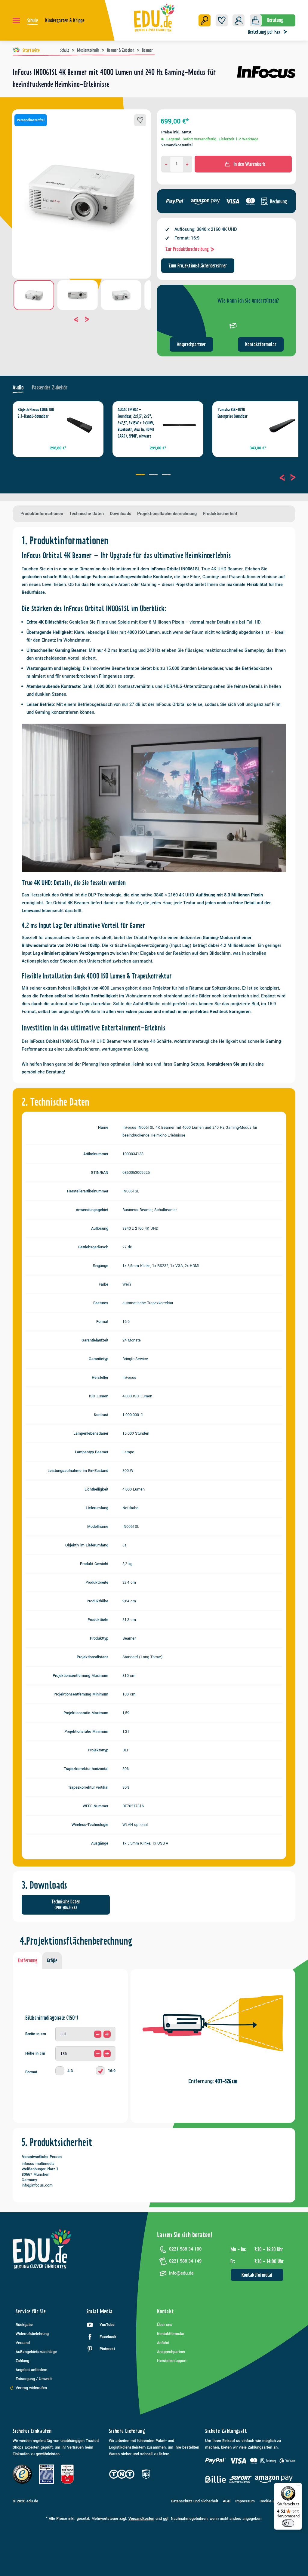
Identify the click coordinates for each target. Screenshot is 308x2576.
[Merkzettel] (222, 20)
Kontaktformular (261, 344)
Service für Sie (31, 2311)
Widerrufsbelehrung (32, 2334)
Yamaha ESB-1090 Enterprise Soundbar (233, 413)
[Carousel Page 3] (167, 475)
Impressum (245, 2501)
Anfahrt (163, 2343)
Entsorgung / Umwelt (34, 2379)
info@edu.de (181, 2273)
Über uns (165, 2325)
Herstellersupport (172, 2361)
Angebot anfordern (31, 2370)
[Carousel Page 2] (154, 475)
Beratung (275, 20)
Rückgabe (24, 2325)
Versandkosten (141, 2519)
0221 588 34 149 (185, 2261)
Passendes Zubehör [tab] (50, 388)
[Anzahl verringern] (166, 164)
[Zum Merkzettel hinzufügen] (140, 120)
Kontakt (165, 2311)
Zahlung (22, 2361)
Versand (23, 2343)
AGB (227, 2501)
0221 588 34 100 (185, 2249)
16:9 (112, 2071)
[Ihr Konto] (239, 20)
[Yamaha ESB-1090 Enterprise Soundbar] (279, 425)
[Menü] (16, 20)
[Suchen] (205, 20)
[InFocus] (266, 81)
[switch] (288, 2523)
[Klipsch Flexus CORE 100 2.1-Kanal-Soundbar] (79, 425)
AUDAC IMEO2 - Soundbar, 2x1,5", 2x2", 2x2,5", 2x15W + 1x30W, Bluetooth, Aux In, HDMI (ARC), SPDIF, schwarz (136, 423)
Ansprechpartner (191, 344)
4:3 (70, 2071)
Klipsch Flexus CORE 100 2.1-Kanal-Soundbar (36, 413)
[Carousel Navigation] (82, 319)
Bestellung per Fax (264, 32)
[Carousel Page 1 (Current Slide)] (141, 475)
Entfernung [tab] (28, 1961)
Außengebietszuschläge (36, 2352)
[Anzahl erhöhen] (187, 164)
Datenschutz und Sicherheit (194, 2501)
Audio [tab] (18, 388)
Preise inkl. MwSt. (177, 132)
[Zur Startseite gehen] (154, 17)
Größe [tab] (52, 1961)
